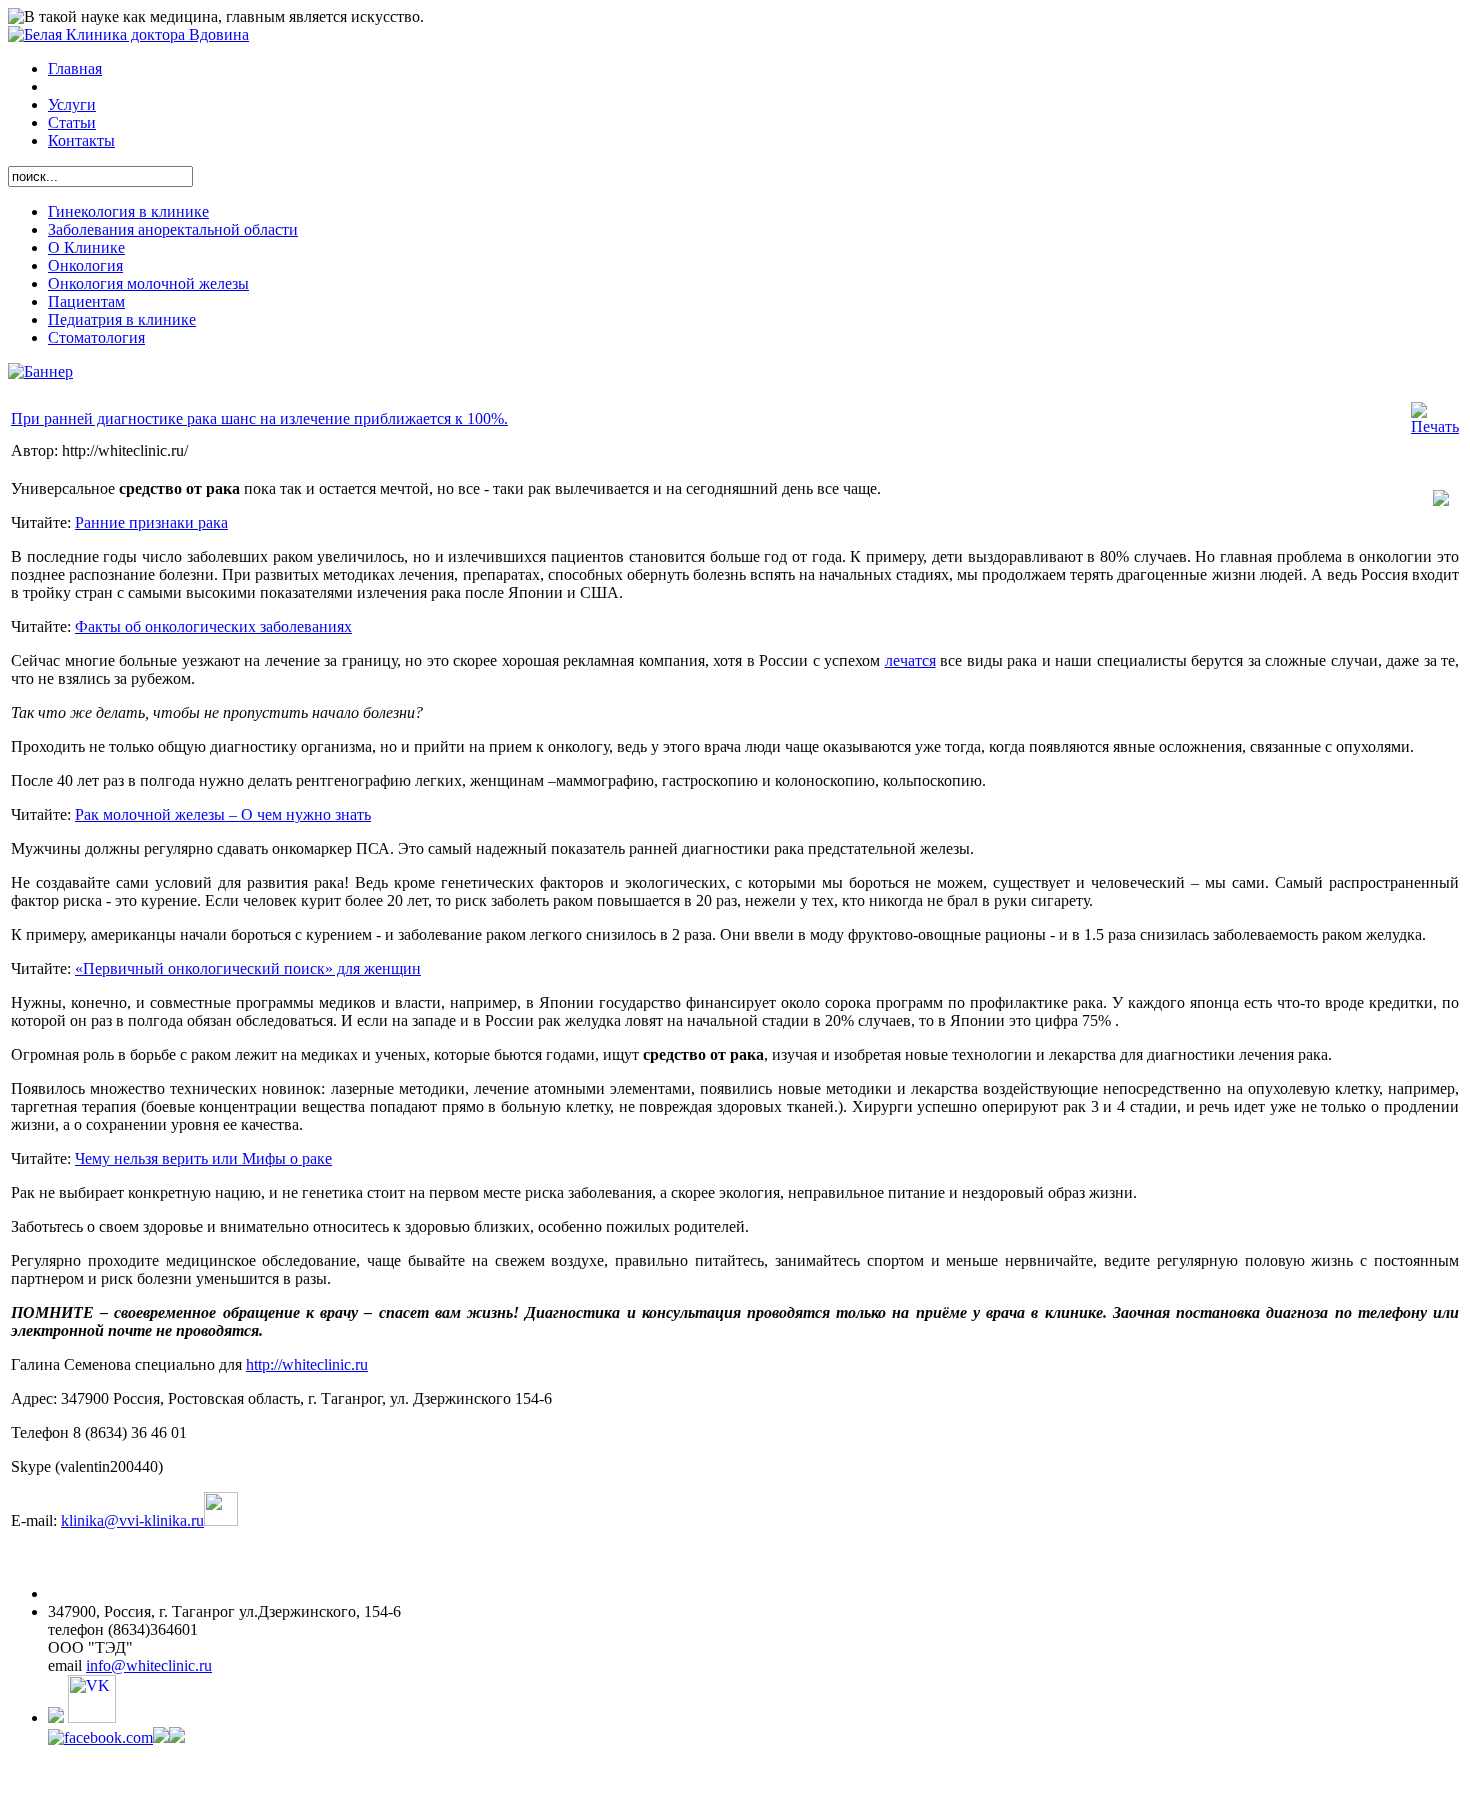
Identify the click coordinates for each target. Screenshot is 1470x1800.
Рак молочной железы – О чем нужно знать (223, 814)
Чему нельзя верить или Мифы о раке (203, 1158)
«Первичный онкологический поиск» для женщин (248, 968)
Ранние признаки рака (151, 522)
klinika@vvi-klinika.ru (132, 1520)
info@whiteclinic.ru (149, 1665)
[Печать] (1435, 426)
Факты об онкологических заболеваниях (213, 626)
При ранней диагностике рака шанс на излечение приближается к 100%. (259, 418)
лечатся (910, 660)
